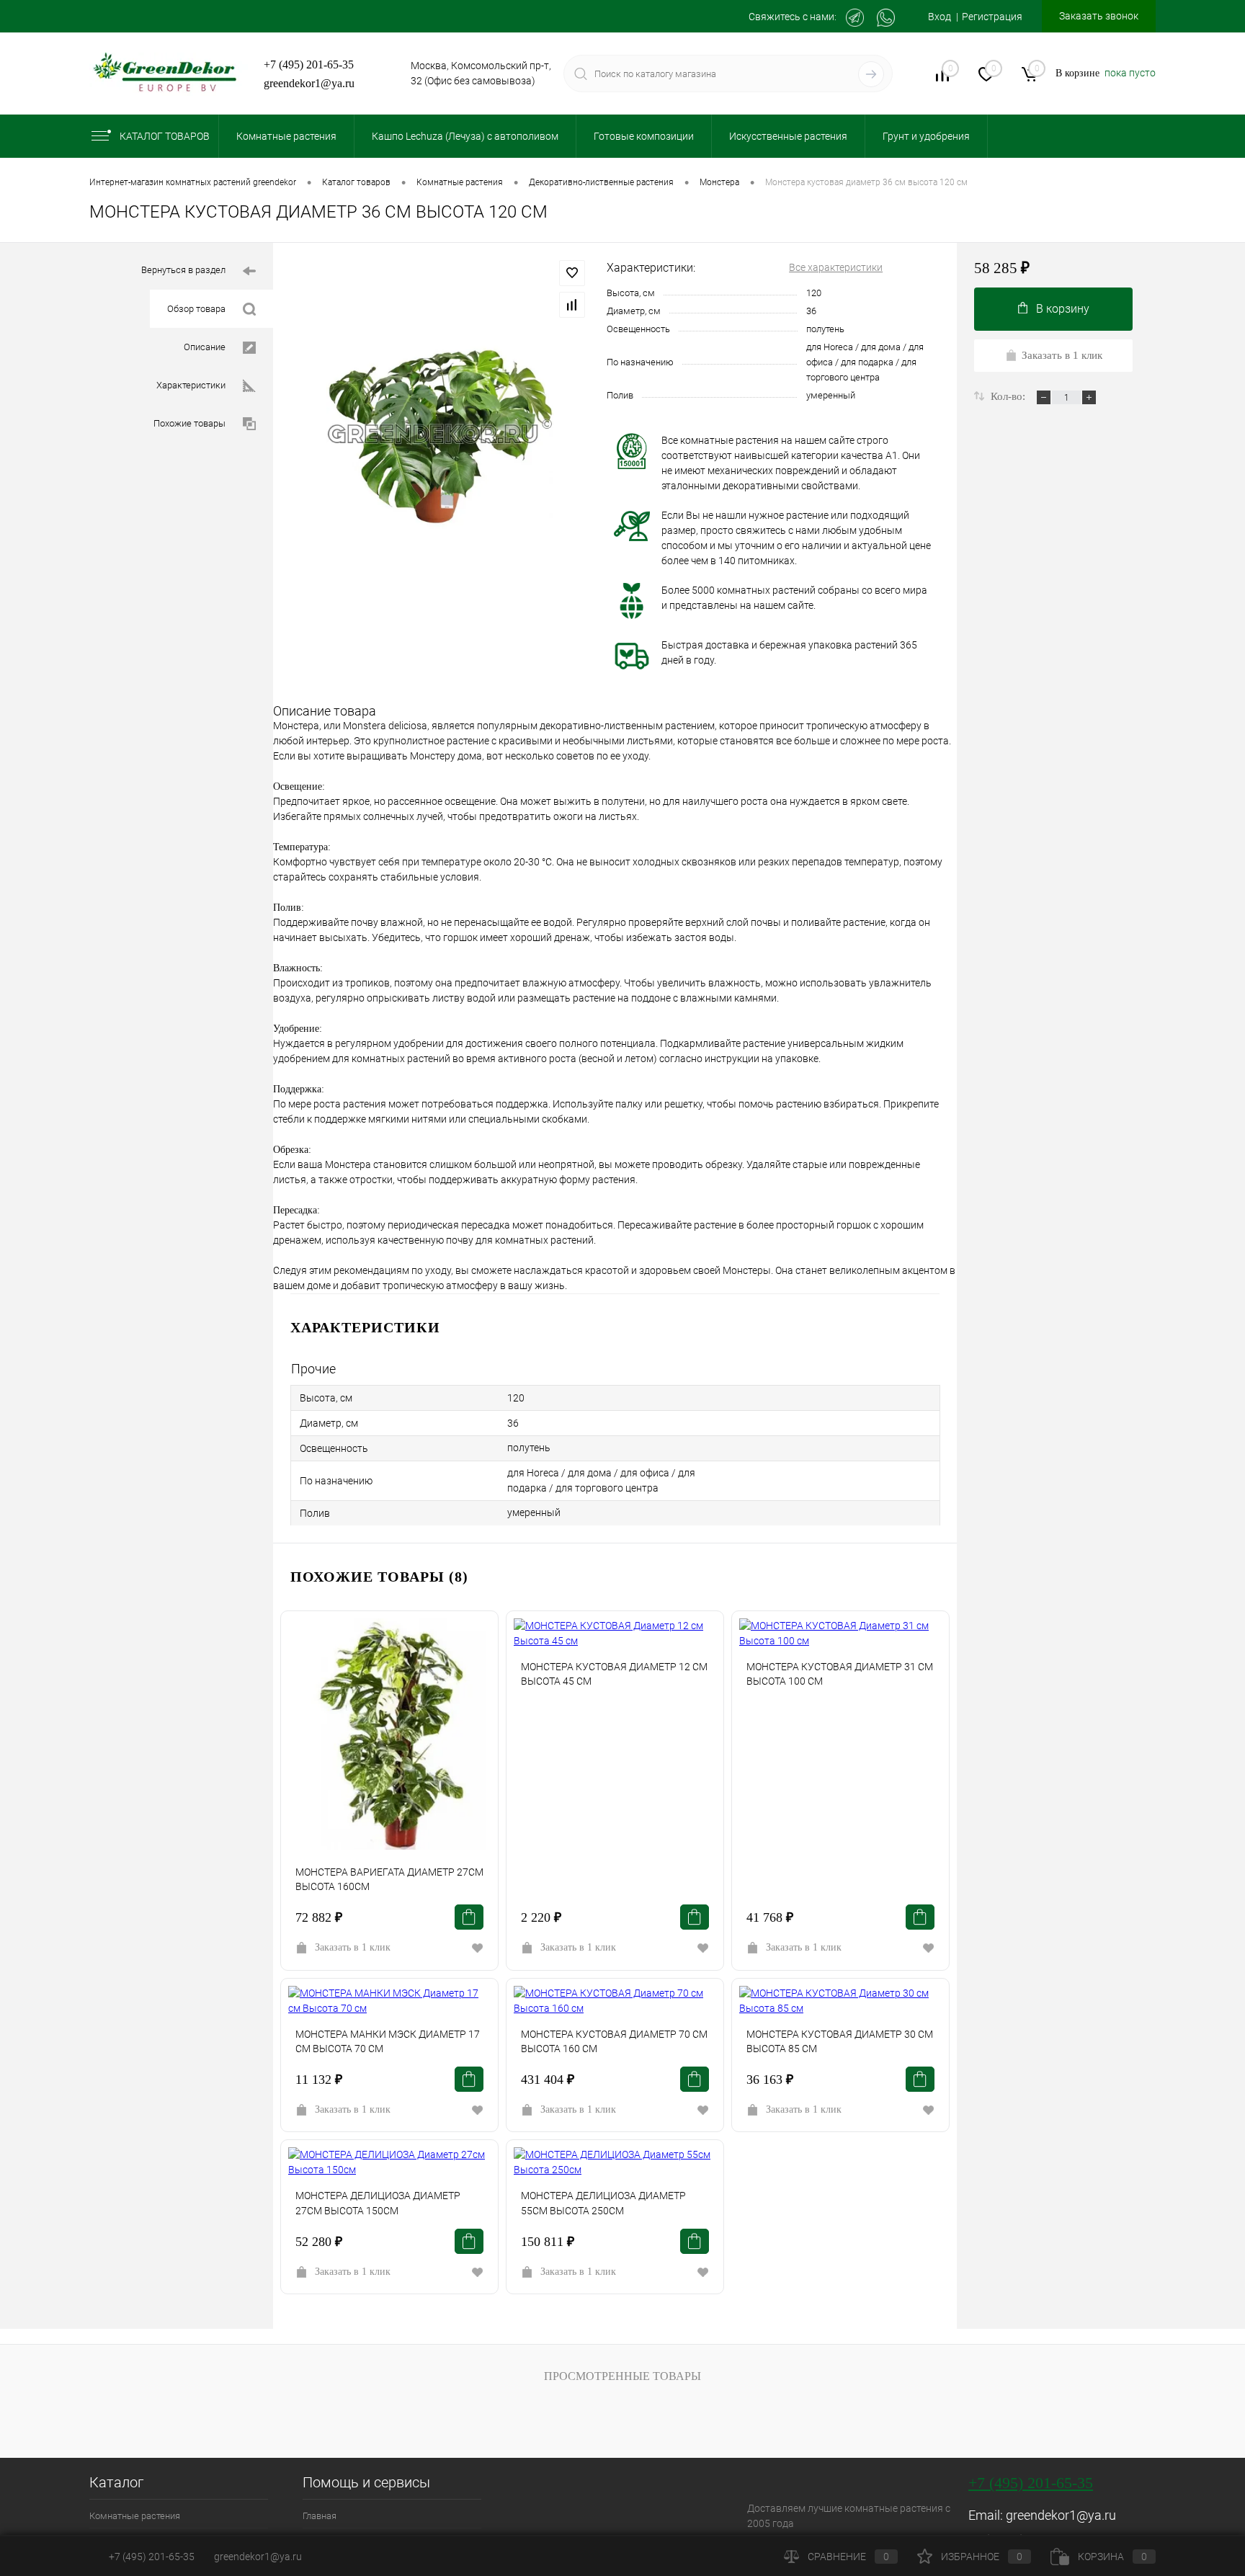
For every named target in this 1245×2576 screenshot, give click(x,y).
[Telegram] (855, 18)
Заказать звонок (1099, 16)
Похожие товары (189, 423)
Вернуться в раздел (183, 270)
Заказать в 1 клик (353, 1947)
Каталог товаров (165, 136)
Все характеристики (836, 267)
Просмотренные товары (622, 2376)
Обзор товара (196, 309)
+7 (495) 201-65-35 (309, 64)
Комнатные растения (135, 2516)
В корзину (1063, 309)
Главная (320, 2516)
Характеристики (191, 385)
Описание (205, 347)
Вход (940, 17)
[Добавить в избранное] (572, 273)
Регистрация (992, 17)
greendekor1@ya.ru (309, 83)
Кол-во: (1009, 396)
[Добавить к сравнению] (572, 305)
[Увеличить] (440, 433)
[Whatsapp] (886, 18)
